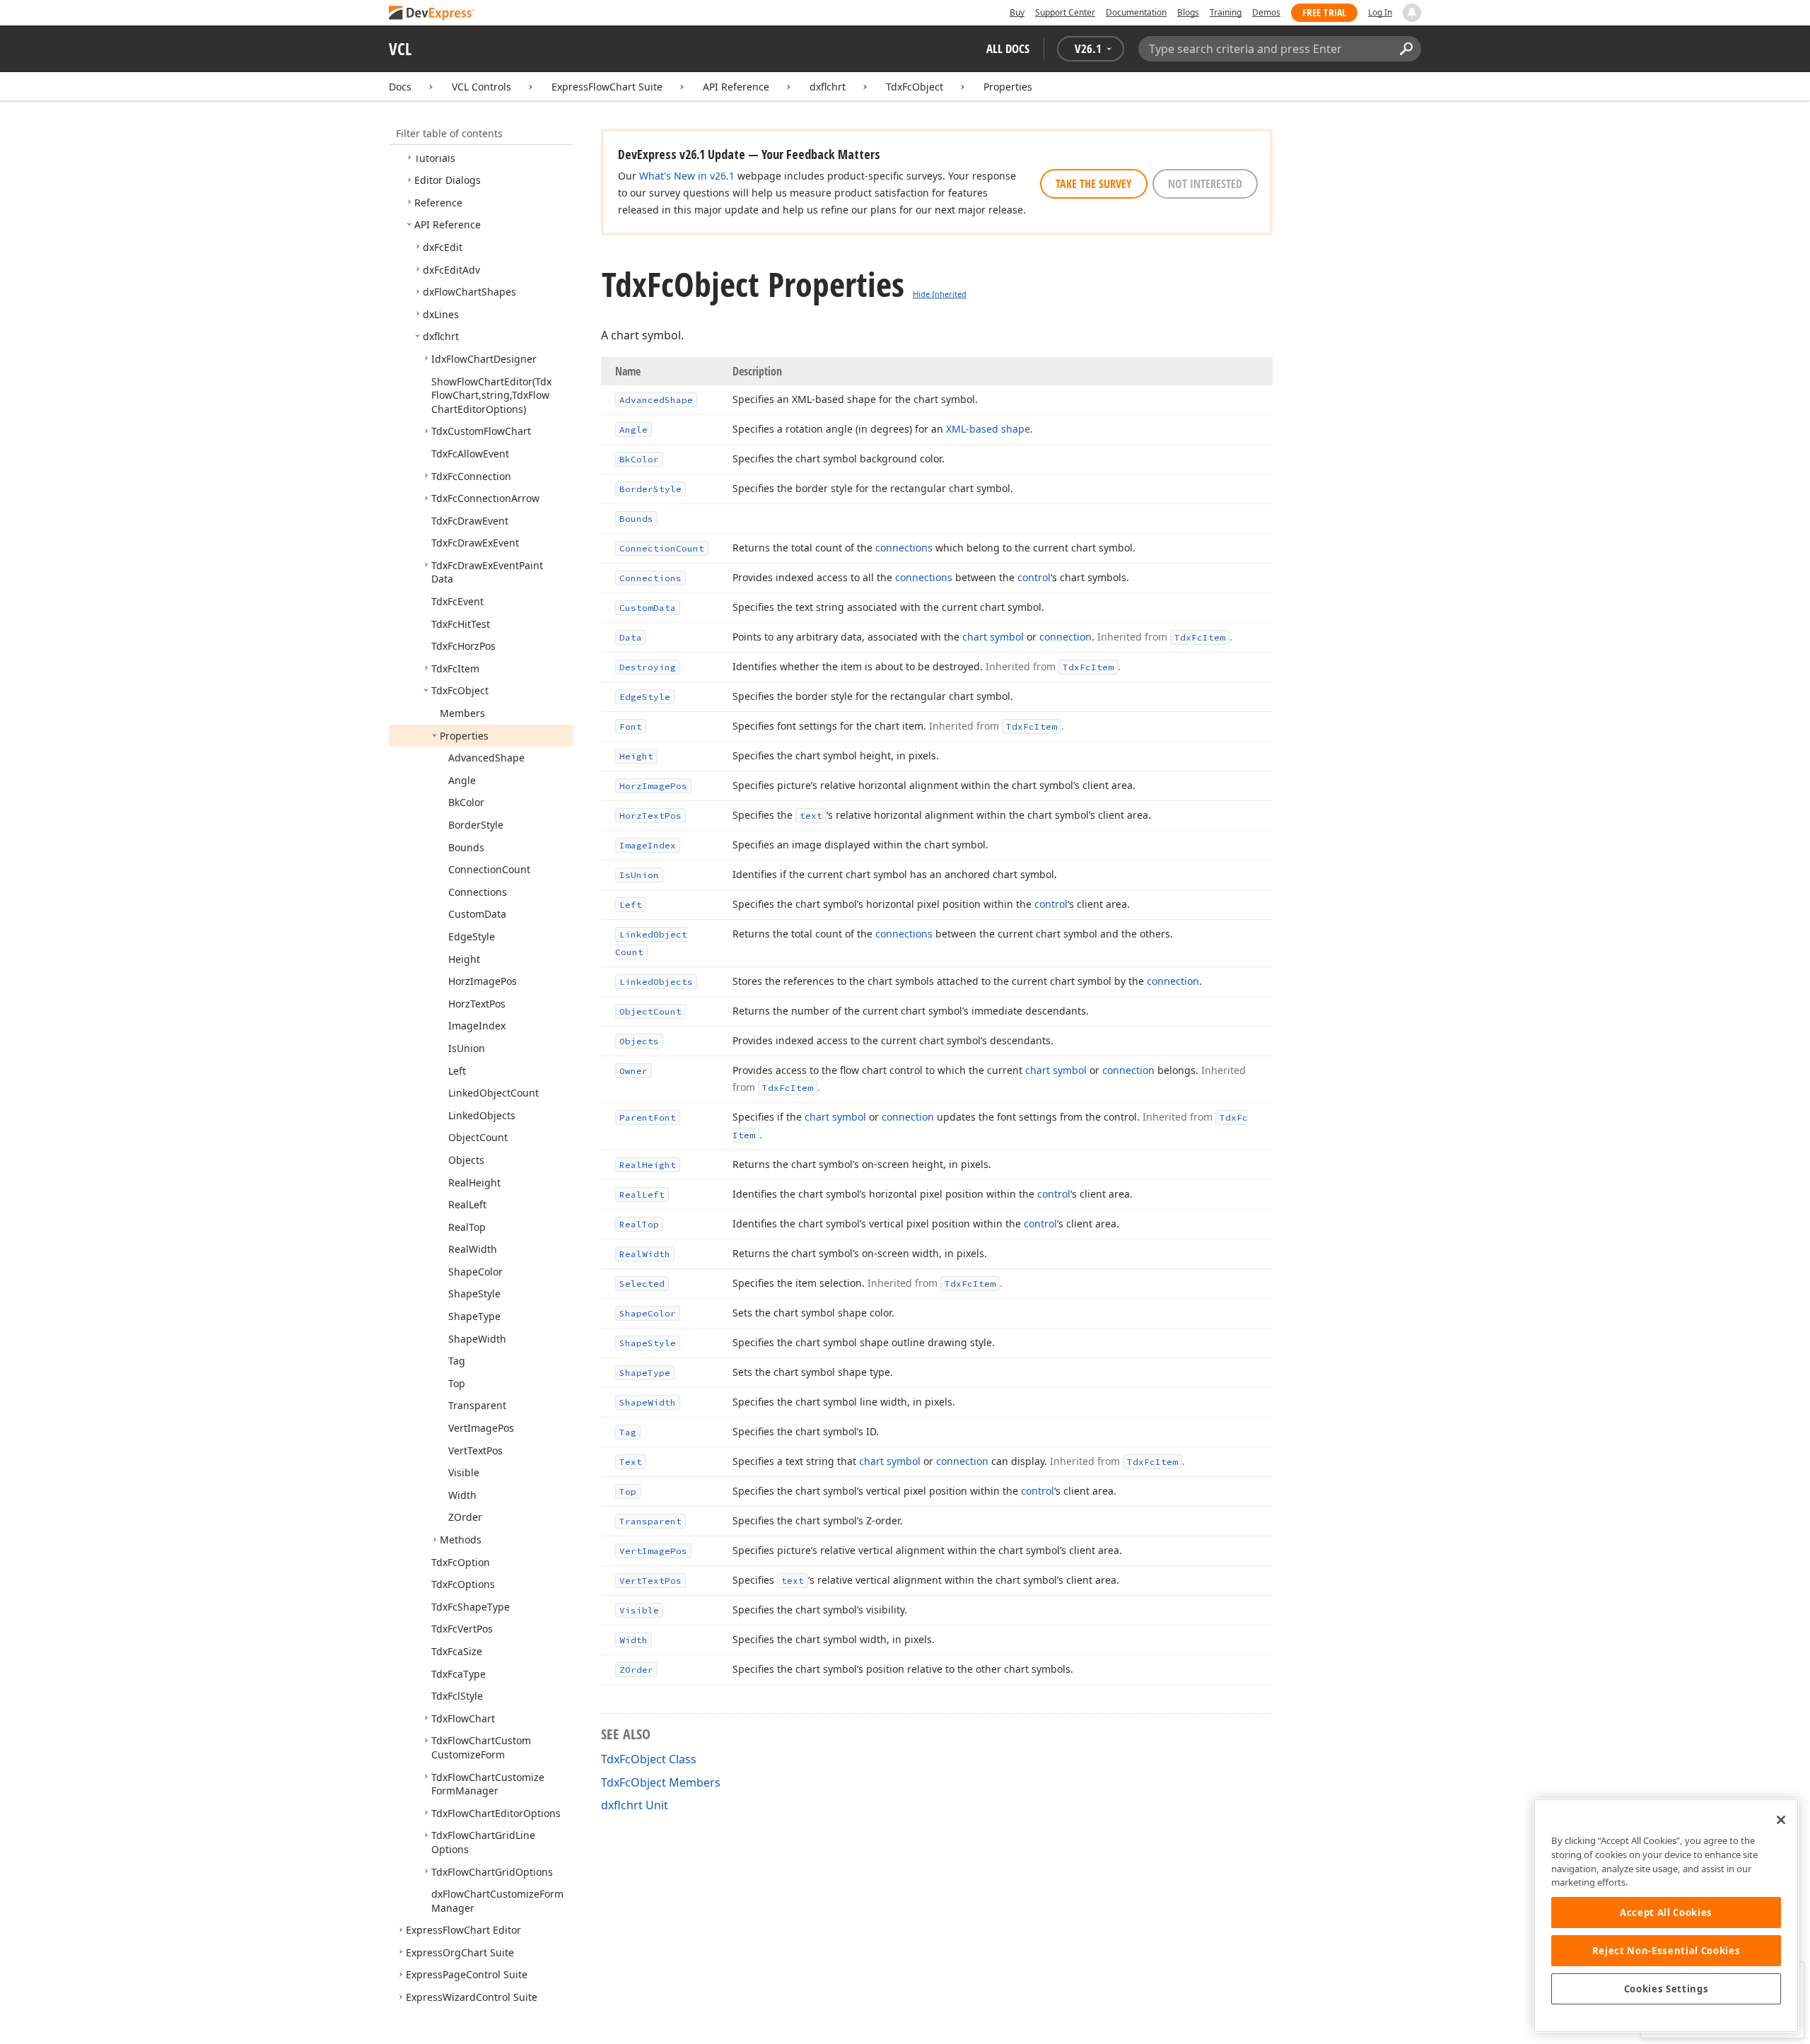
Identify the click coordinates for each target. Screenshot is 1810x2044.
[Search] (1406, 49)
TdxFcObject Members (661, 1782)
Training (1226, 12)
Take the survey (1094, 184)
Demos (1266, 12)
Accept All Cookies (1666, 1912)
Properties (1008, 87)
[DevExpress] (432, 14)
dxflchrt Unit (635, 1805)
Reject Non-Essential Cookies (1666, 1951)
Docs (400, 87)
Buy (1017, 12)
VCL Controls (481, 87)
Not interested (1205, 184)
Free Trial (1324, 12)
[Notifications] (1412, 13)
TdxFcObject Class (649, 1759)
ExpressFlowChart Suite (607, 87)
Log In (1380, 12)
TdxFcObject (915, 87)
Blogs (1188, 12)
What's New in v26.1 (687, 176)
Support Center (1065, 12)
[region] (1666, 1916)
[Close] (1781, 1820)
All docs (1008, 48)
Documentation (1136, 12)
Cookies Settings (1666, 1989)
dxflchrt (828, 87)
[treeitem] (435, 158)
